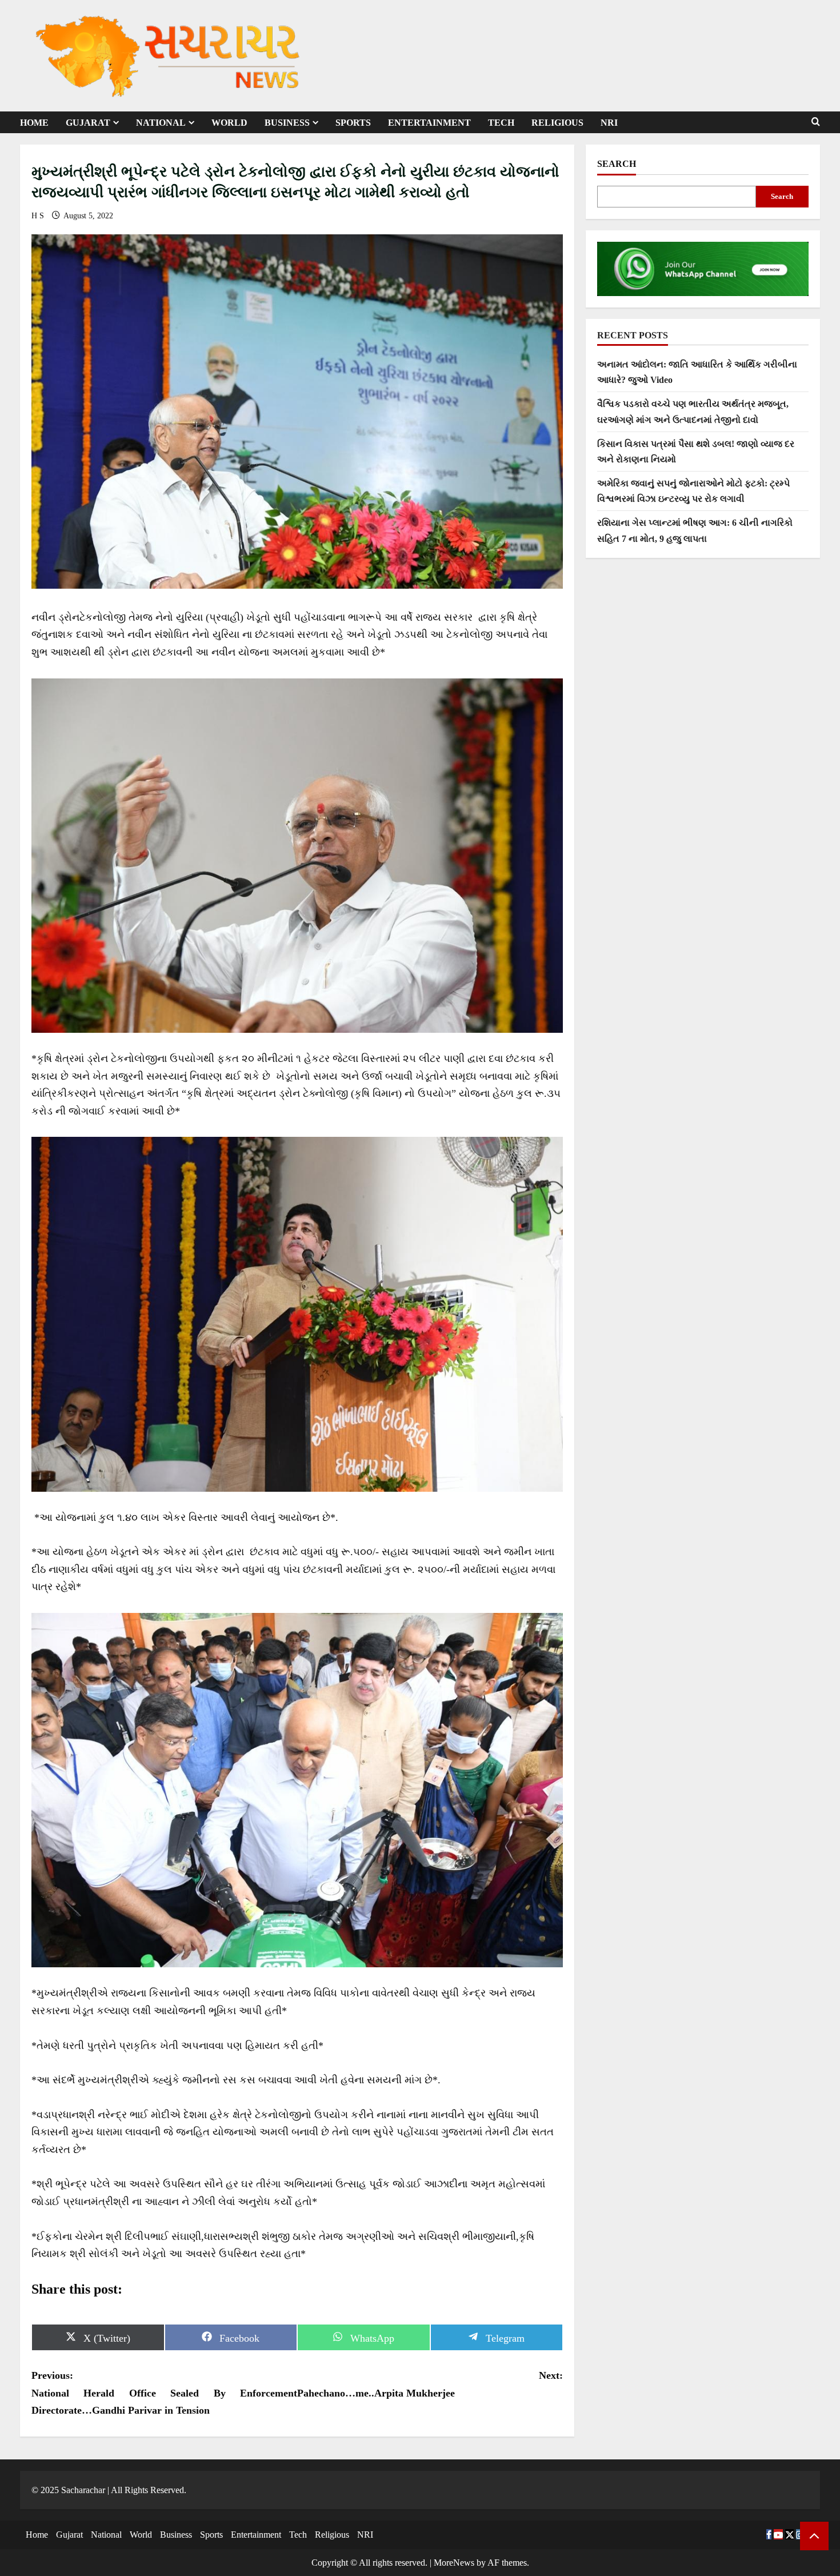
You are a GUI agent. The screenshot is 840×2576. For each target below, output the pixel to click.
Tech (501, 123)
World (229, 123)
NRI (609, 123)
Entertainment (429, 123)
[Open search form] (816, 122)
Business (287, 123)
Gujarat (88, 123)
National (161, 123)
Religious (557, 123)
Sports (353, 123)
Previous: (164, 2393)
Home (34, 123)
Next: (430, 2384)
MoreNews (454, 2563)
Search (617, 164)
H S (39, 216)
